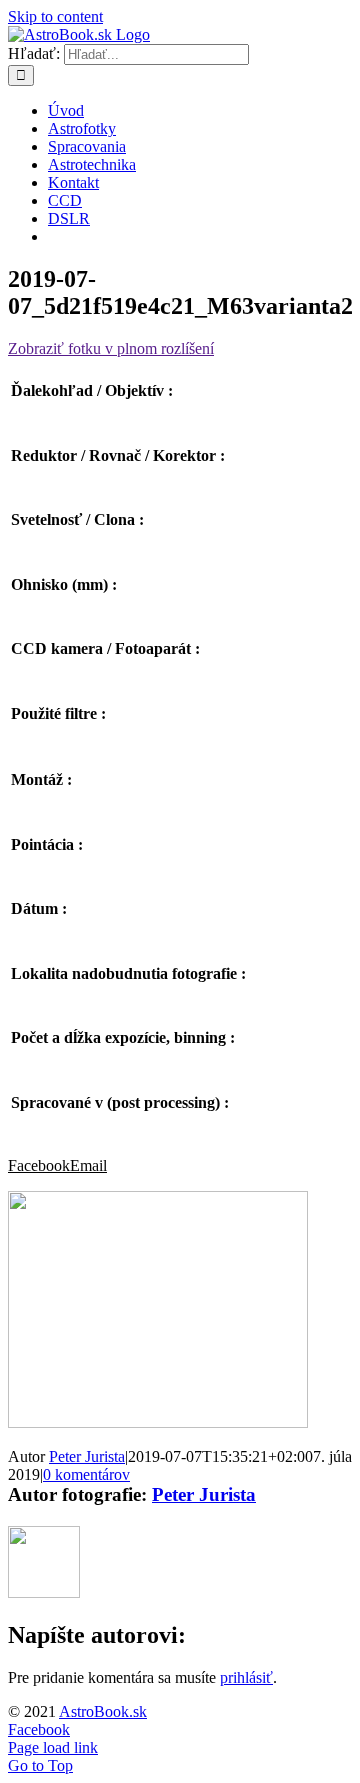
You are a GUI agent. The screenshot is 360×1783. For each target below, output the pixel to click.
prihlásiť (246, 1677)
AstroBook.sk (103, 1711)
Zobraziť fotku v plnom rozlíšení (111, 348)
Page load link (53, 1747)
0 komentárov (86, 1474)
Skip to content (55, 16)
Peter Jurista (87, 1456)
